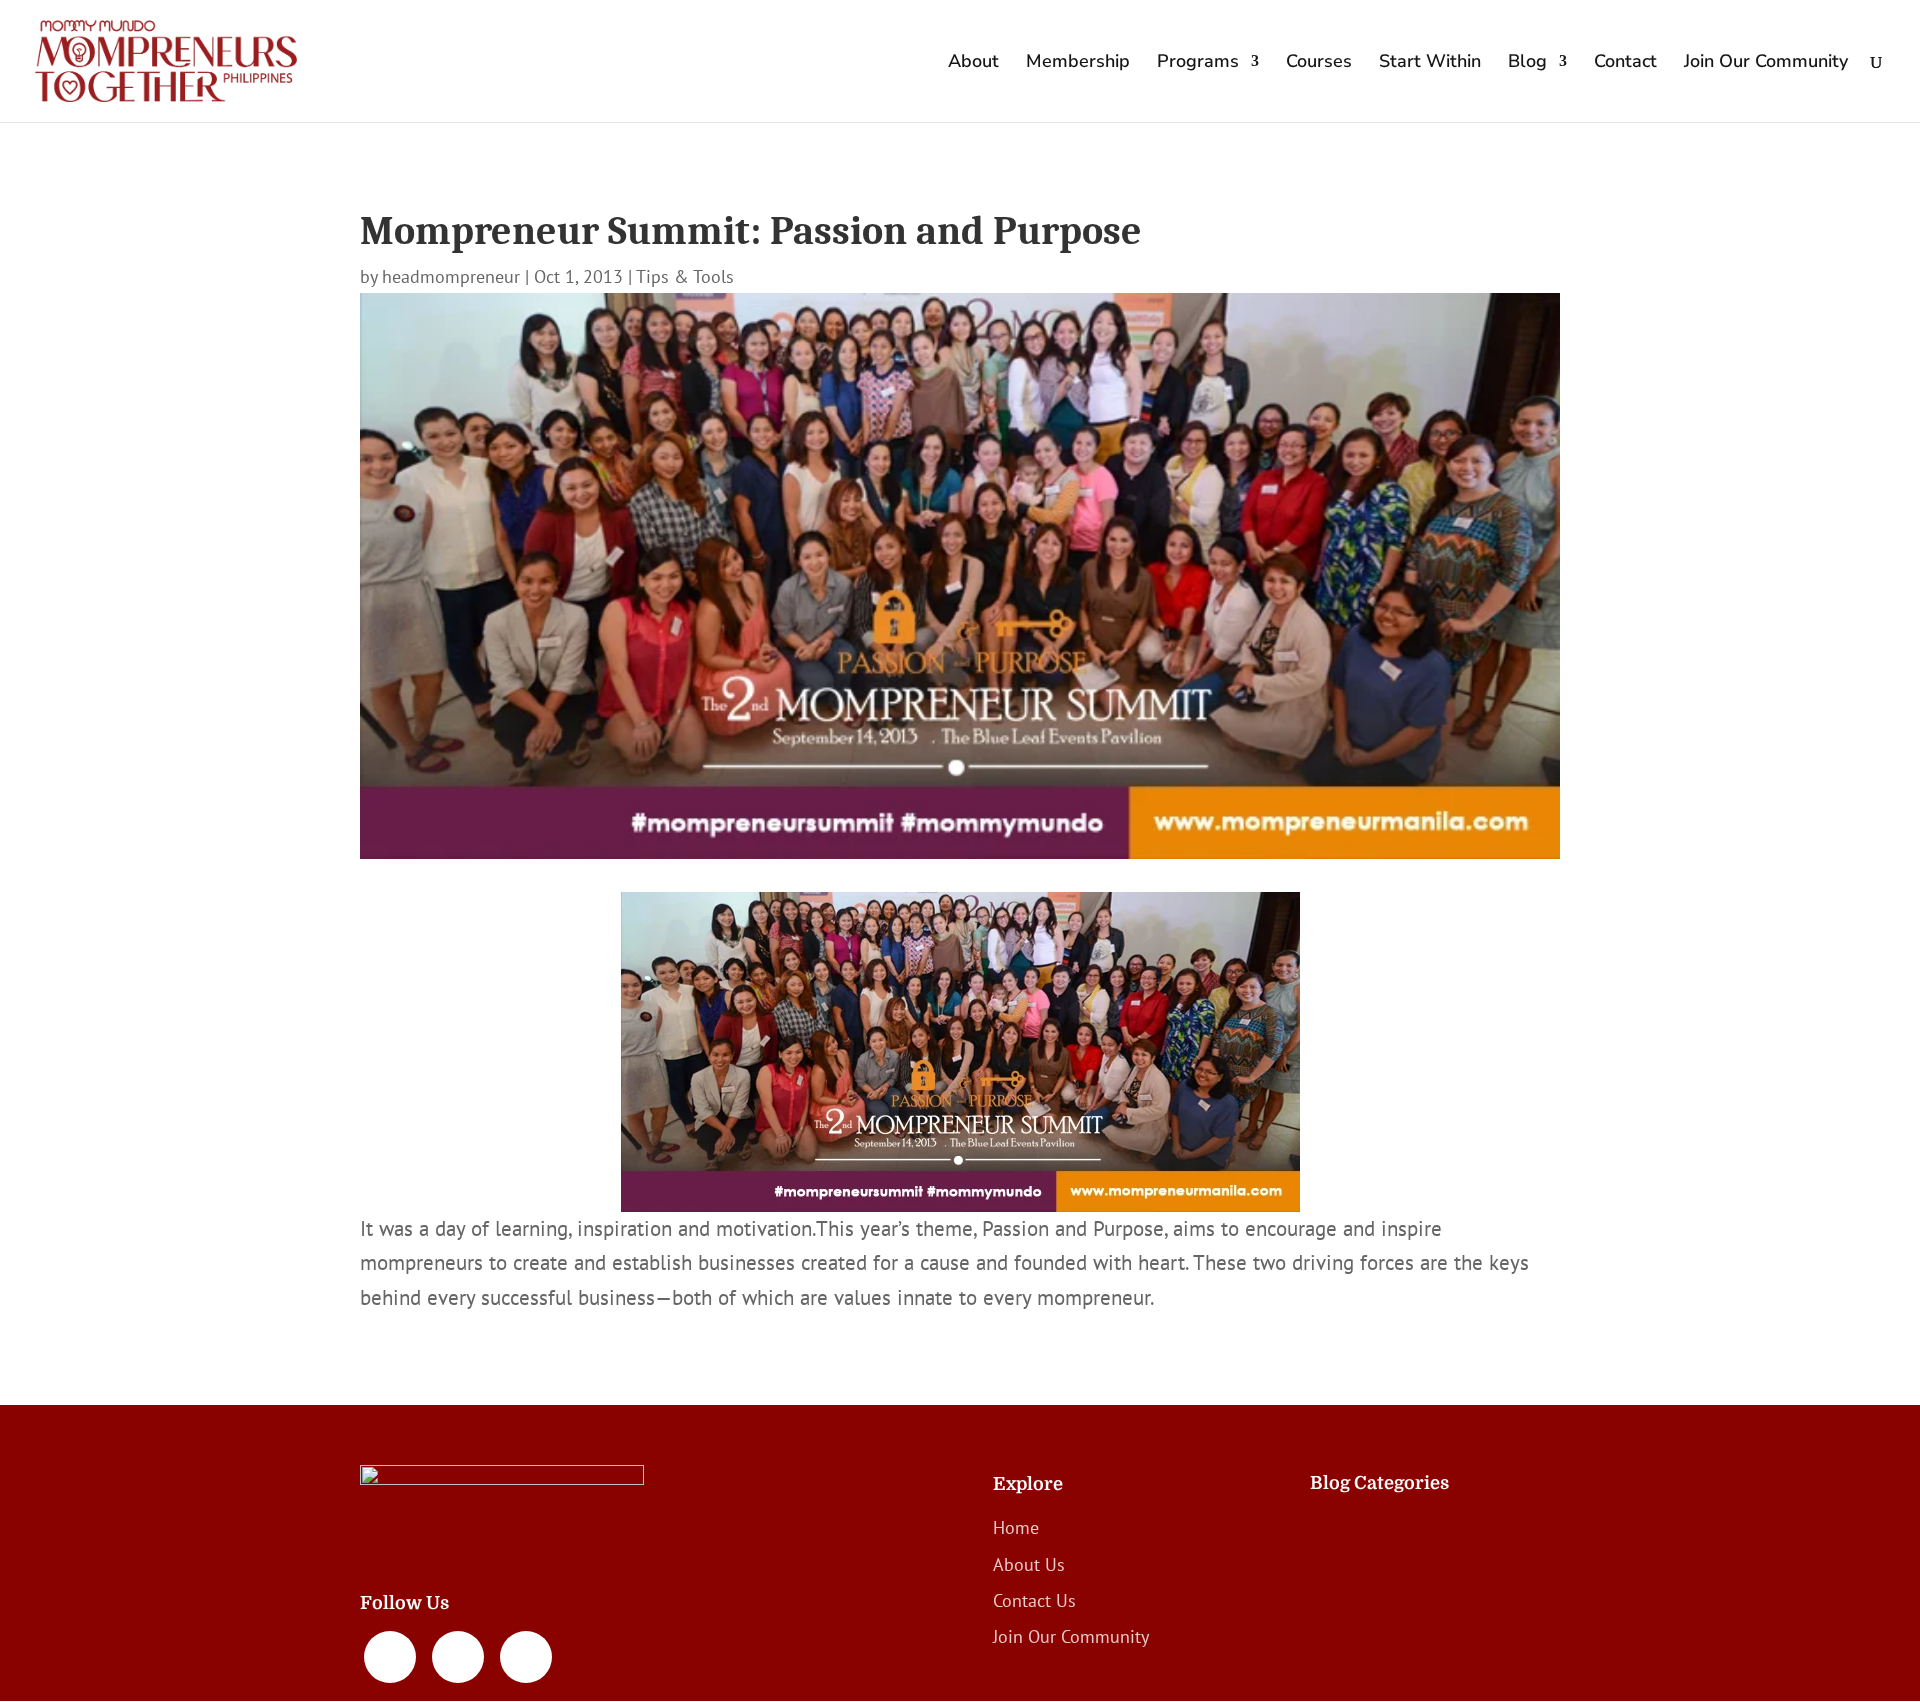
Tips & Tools (685, 276)
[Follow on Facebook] (390, 1657)
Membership (1078, 63)
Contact (1625, 63)
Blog (1527, 63)
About (973, 63)
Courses (1319, 63)
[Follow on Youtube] (526, 1657)
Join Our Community (1766, 63)
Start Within (1430, 63)
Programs (1198, 63)
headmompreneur (451, 276)
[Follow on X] (458, 1657)
